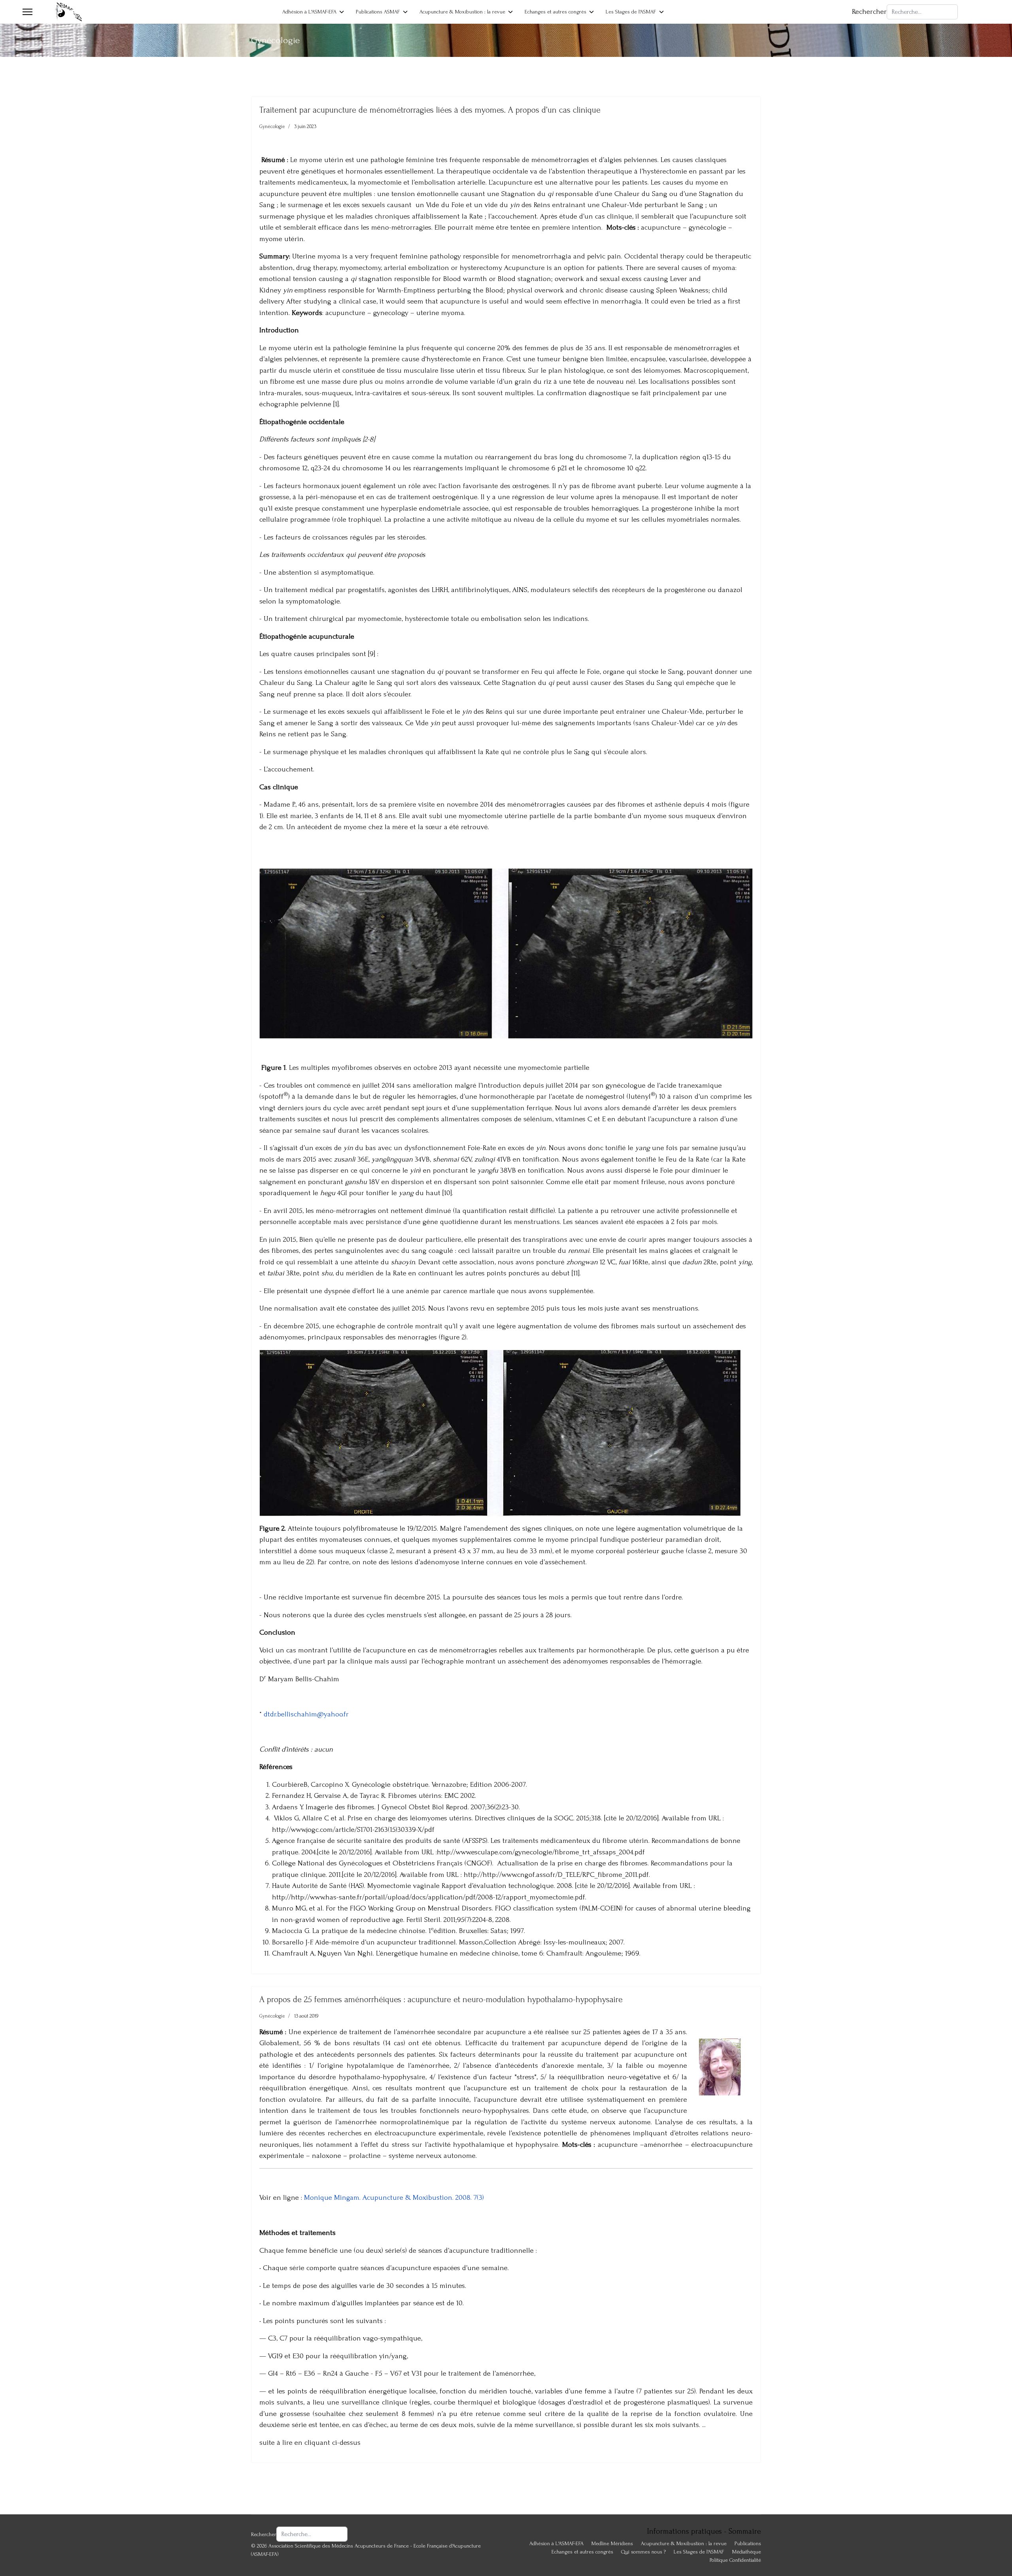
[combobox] (922, 12)
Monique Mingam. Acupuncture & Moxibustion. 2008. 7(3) (394, 2198)
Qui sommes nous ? (643, 2552)
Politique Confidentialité (735, 2560)
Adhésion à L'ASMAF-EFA (309, 12)
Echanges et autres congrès (555, 12)
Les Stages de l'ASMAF (631, 12)
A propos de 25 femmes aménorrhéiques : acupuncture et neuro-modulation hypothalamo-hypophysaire (441, 1999)
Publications (748, 2543)
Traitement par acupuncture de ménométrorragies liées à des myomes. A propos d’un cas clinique (430, 110)
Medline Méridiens (612, 2543)
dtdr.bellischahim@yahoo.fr (306, 1714)
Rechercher (869, 12)
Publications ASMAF (378, 12)
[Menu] (27, 12)
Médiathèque (747, 2552)
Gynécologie (272, 126)
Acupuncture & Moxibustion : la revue (462, 12)
